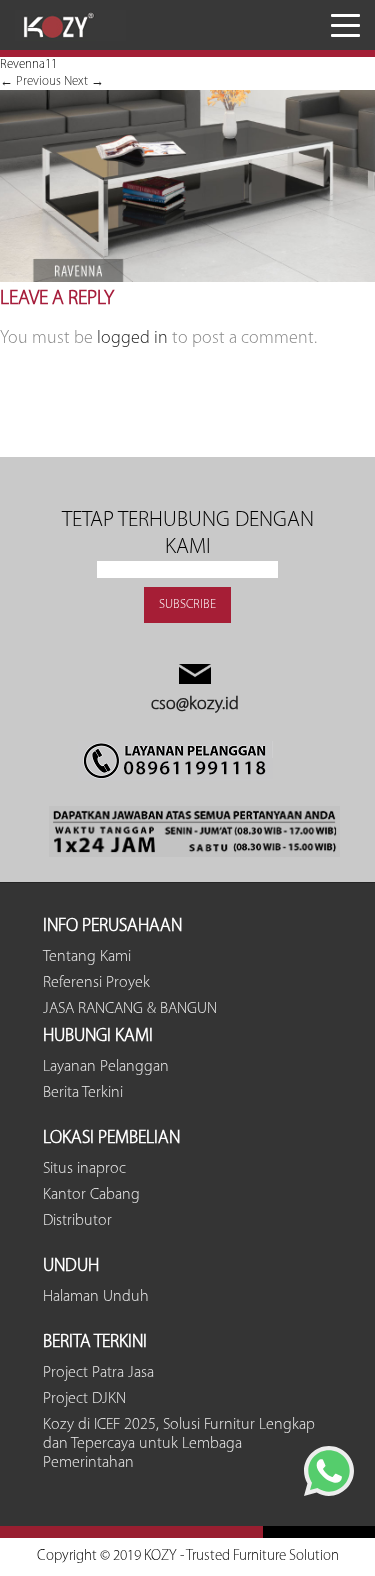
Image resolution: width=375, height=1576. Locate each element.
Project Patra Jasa (98, 1373)
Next (84, 81)
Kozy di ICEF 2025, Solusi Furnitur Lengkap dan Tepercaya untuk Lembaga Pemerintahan (179, 1444)
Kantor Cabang (91, 1195)
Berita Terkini (83, 1093)
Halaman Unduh (96, 1297)
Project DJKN (84, 1399)
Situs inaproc (84, 1169)
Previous (30, 81)
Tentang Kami (87, 957)
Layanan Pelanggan (106, 1067)
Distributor (77, 1221)
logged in (132, 339)
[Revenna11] (187, 278)
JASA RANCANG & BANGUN (130, 1009)
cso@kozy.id (195, 705)
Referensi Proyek (96, 983)
